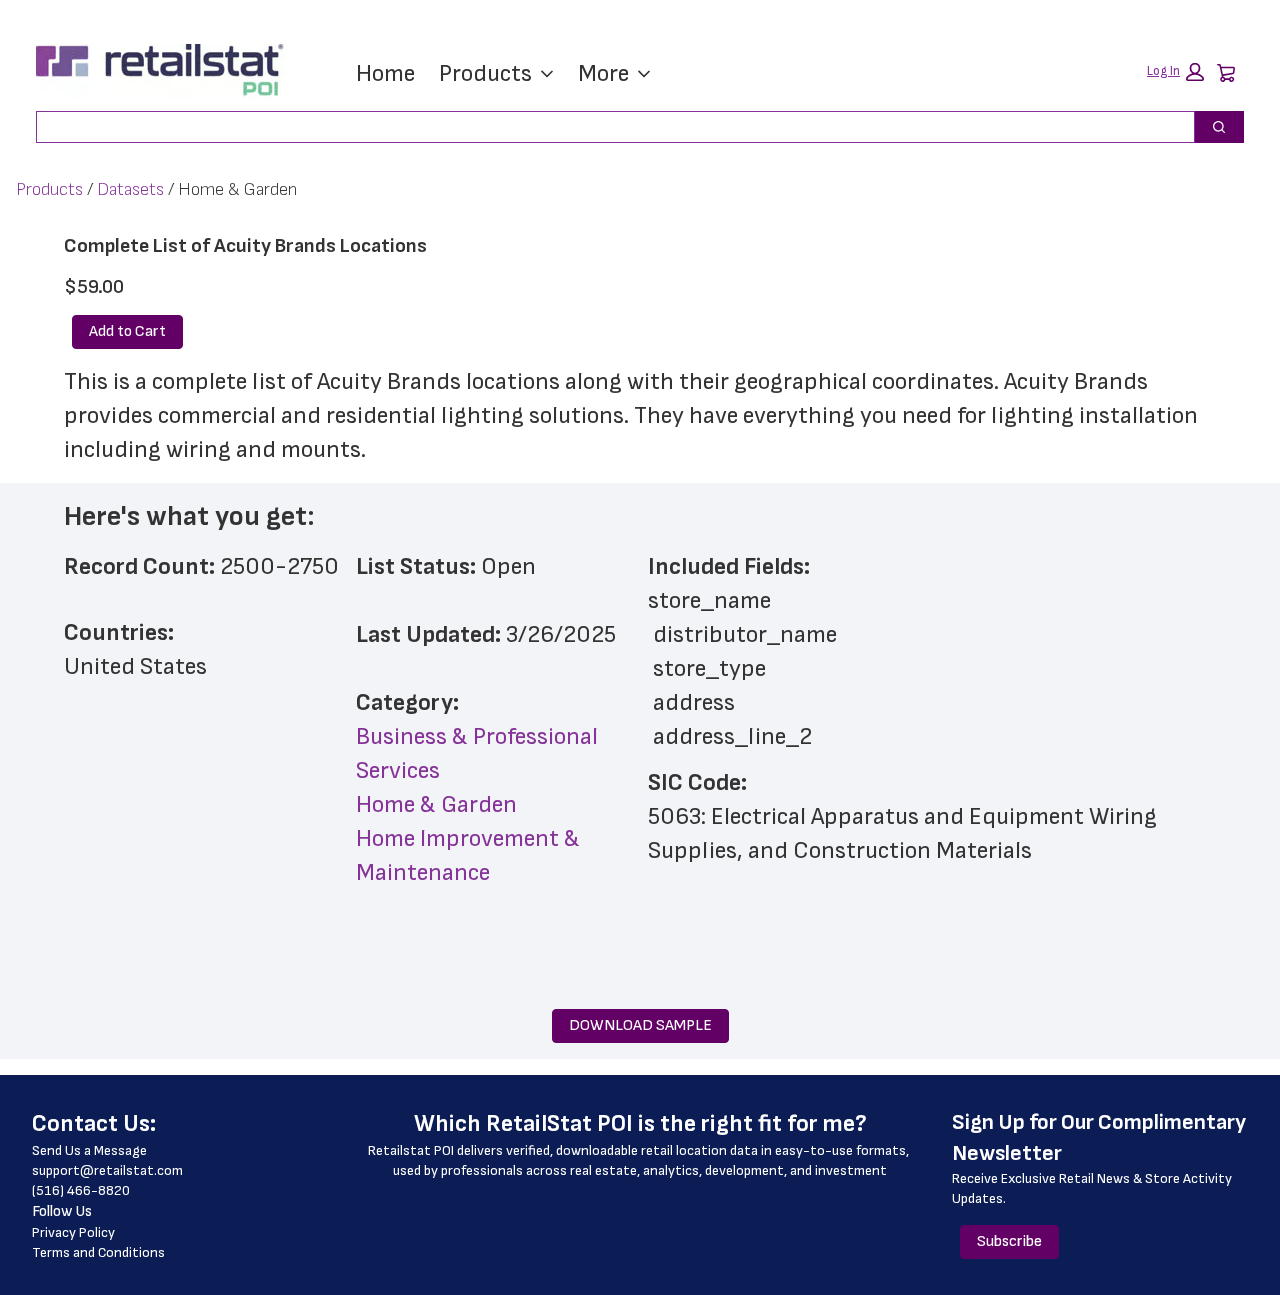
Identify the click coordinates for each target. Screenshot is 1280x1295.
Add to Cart (127, 331)
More (603, 73)
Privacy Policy (73, 1232)
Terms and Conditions (98, 1252)
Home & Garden (436, 804)
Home (385, 73)
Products (485, 73)
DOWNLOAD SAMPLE (640, 1025)
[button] (1175, 72)
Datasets (130, 189)
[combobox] (607, 127)
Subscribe (1009, 1241)
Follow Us (62, 1211)
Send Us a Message (89, 1150)
